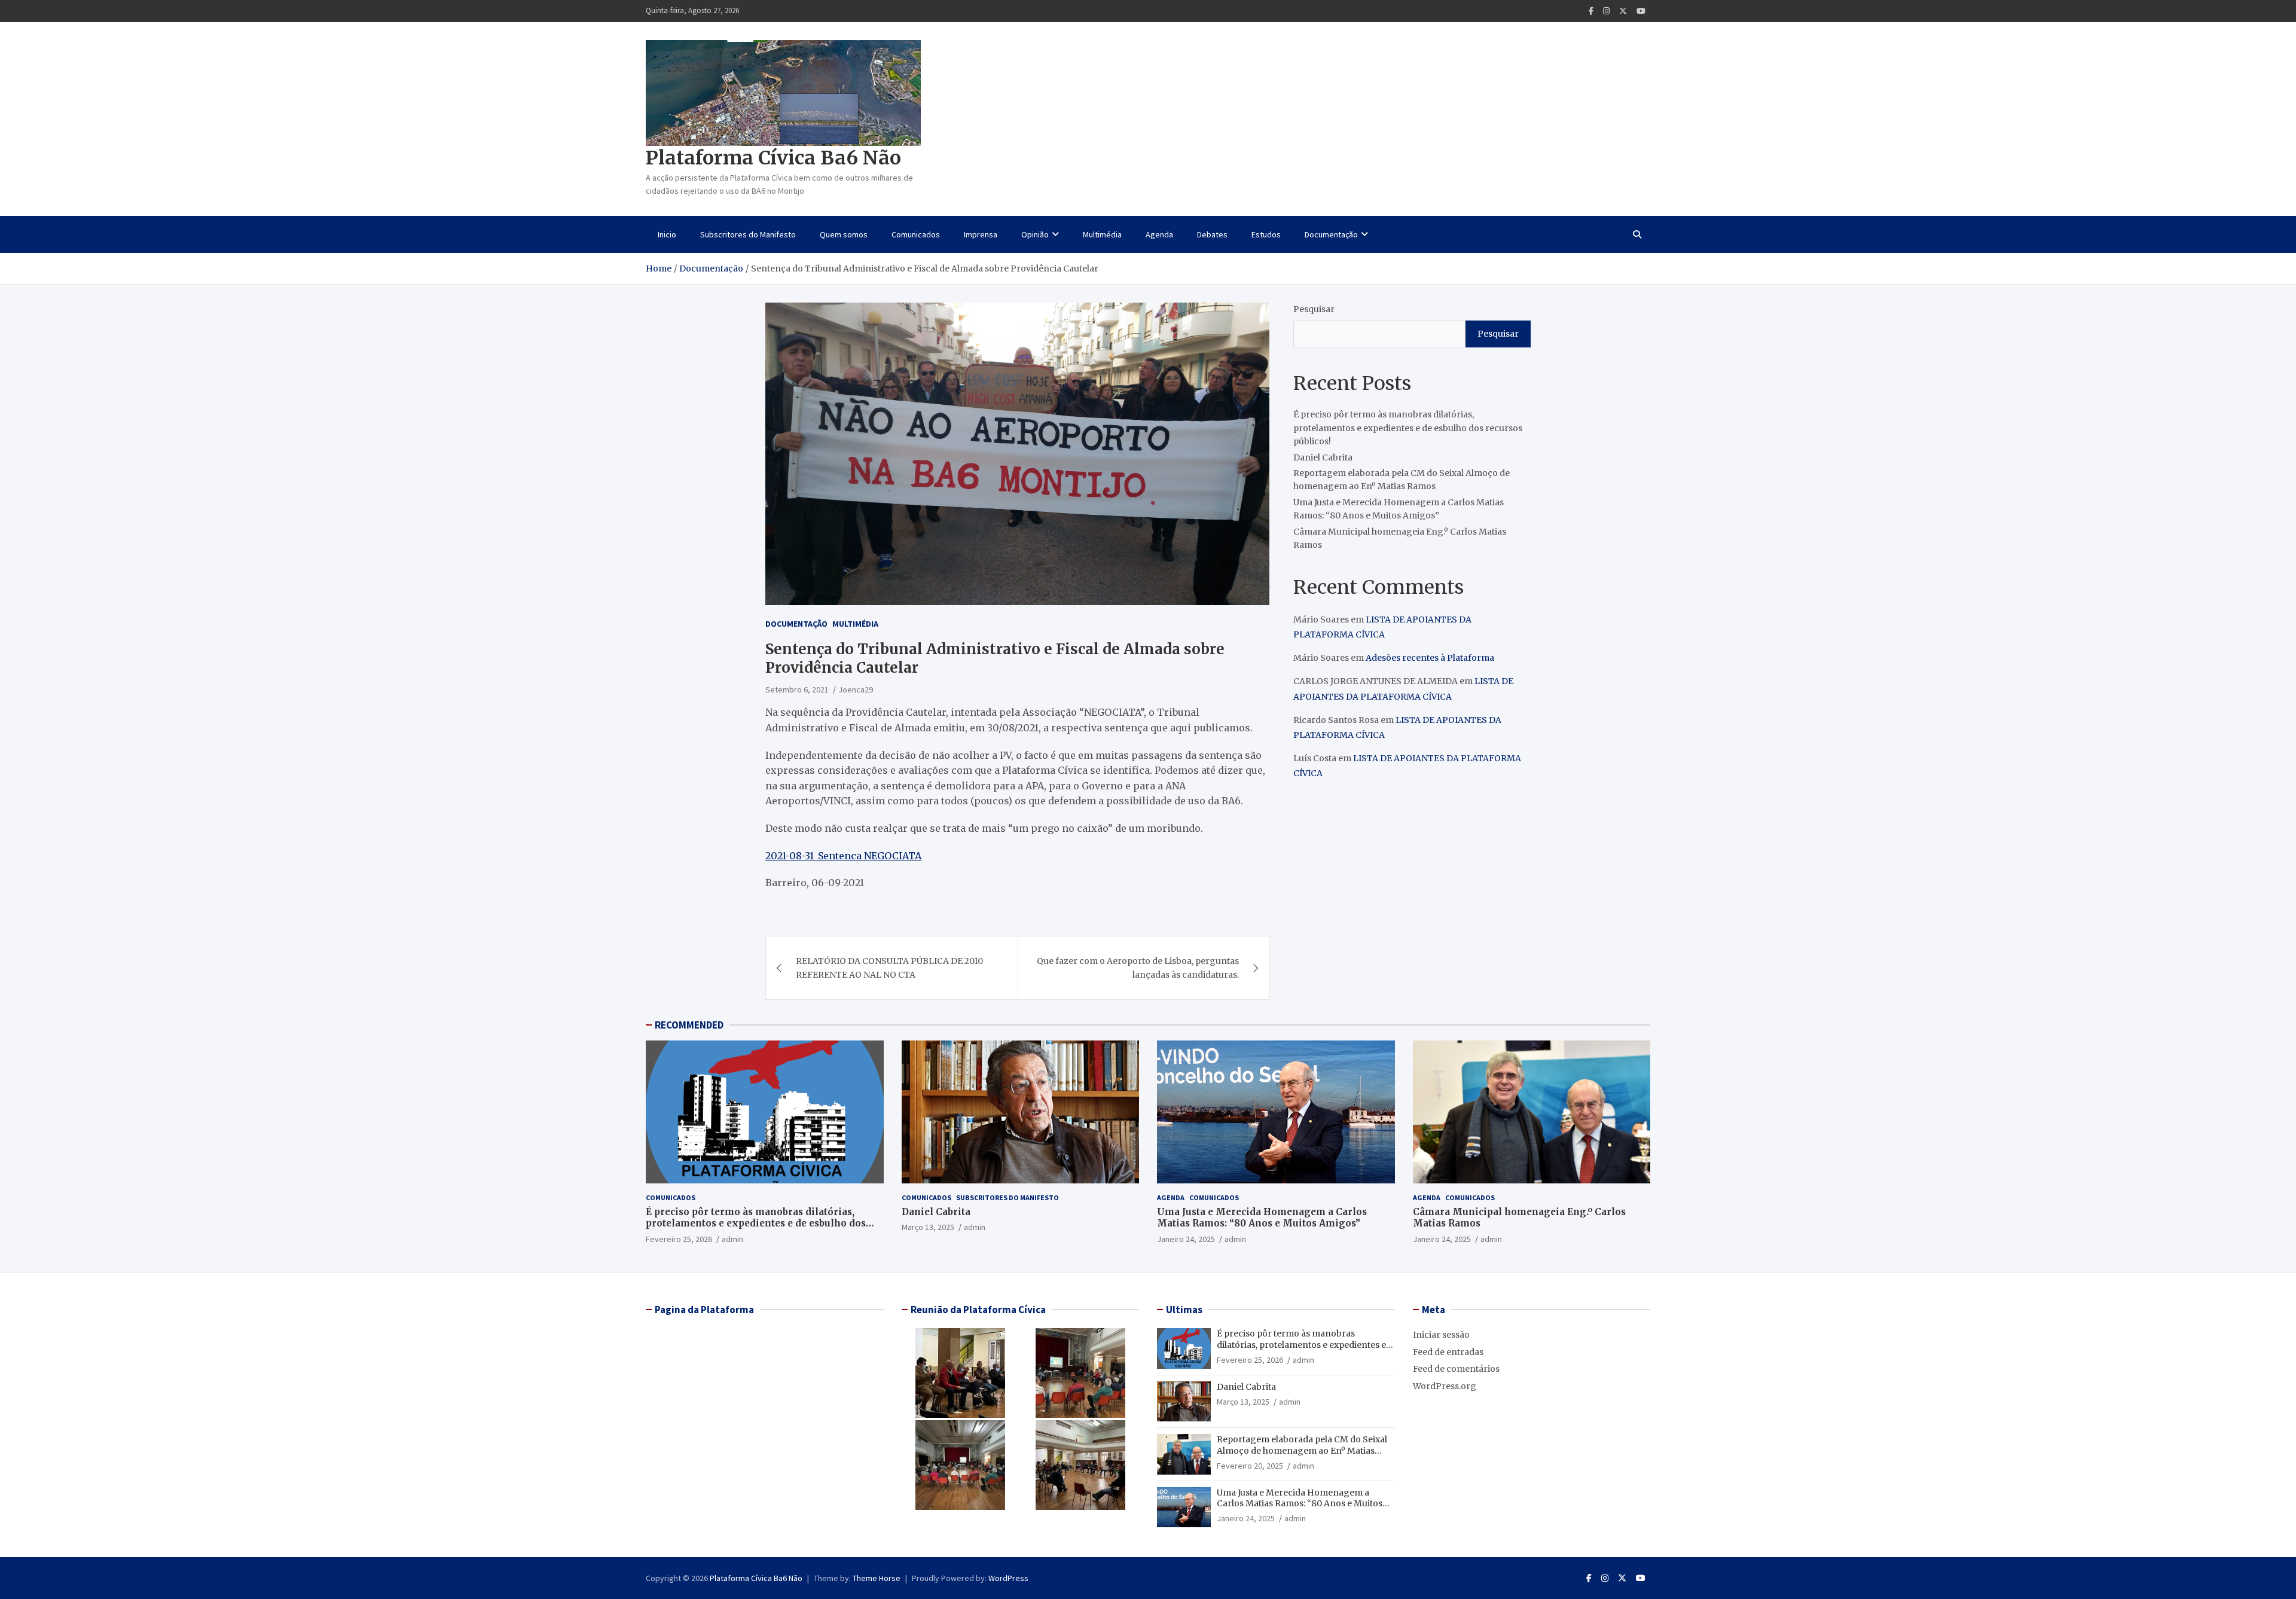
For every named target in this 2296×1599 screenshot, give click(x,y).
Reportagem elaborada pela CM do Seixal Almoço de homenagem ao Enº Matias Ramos (1302, 1450)
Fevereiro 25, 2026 (679, 1239)
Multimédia (1102, 234)
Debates (1212, 234)
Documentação (1331, 234)
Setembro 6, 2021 (797, 689)
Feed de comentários (1456, 1369)
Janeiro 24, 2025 (1186, 1239)
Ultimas (1184, 1310)
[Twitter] (1623, 11)
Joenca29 (856, 689)
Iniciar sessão (1441, 1335)
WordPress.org (1445, 1386)
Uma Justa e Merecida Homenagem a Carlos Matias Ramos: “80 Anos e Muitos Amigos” (1262, 1218)
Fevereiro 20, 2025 (1250, 1466)
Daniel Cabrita (1323, 457)
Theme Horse (877, 1578)
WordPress (1008, 1578)
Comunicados (916, 234)
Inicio (667, 234)
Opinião (1035, 234)
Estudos (1266, 234)
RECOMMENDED (689, 1025)
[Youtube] (1641, 11)
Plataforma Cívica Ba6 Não (773, 158)
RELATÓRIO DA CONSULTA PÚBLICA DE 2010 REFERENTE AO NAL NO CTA (889, 968)
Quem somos (844, 234)
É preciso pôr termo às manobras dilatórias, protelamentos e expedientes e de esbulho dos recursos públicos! (1408, 428)
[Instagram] (1606, 11)
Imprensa (981, 234)
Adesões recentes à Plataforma (1430, 658)
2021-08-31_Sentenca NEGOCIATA (843, 856)
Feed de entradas (1448, 1352)
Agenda (1159, 234)
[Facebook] (1591, 11)
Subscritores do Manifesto (748, 234)
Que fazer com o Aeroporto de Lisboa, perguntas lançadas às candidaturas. (1138, 968)
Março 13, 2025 (928, 1227)
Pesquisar (1314, 309)
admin (732, 1239)
